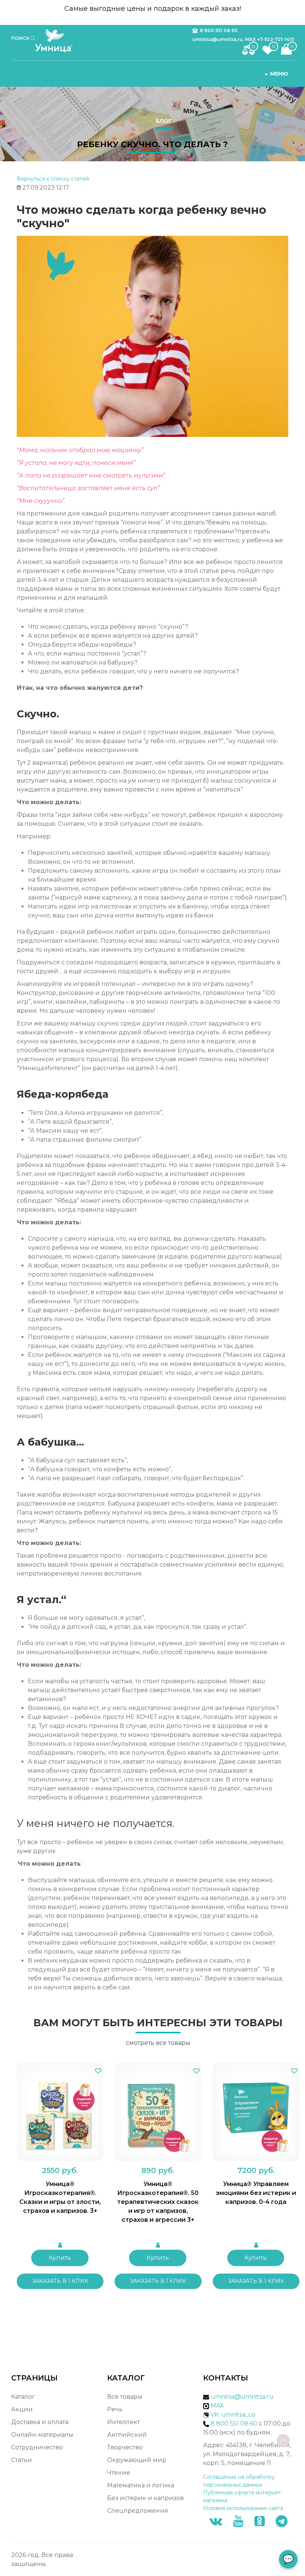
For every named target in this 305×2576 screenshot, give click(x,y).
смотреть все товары (158, 2043)
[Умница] (57, 41)
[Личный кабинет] (60, 2245)
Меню (279, 74)
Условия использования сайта (243, 2508)
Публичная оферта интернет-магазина (243, 2496)
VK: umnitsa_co (233, 2415)
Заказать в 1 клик (60, 2281)
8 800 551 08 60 (219, 30)
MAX (216, 2406)
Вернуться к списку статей (53, 179)
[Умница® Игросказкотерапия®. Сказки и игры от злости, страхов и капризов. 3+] (60, 2112)
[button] (98, 2071)
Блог (164, 121)
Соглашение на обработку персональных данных (239, 2481)
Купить (60, 2258)
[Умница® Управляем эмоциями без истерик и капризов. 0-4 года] (256, 2112)
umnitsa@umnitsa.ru (242, 2397)
